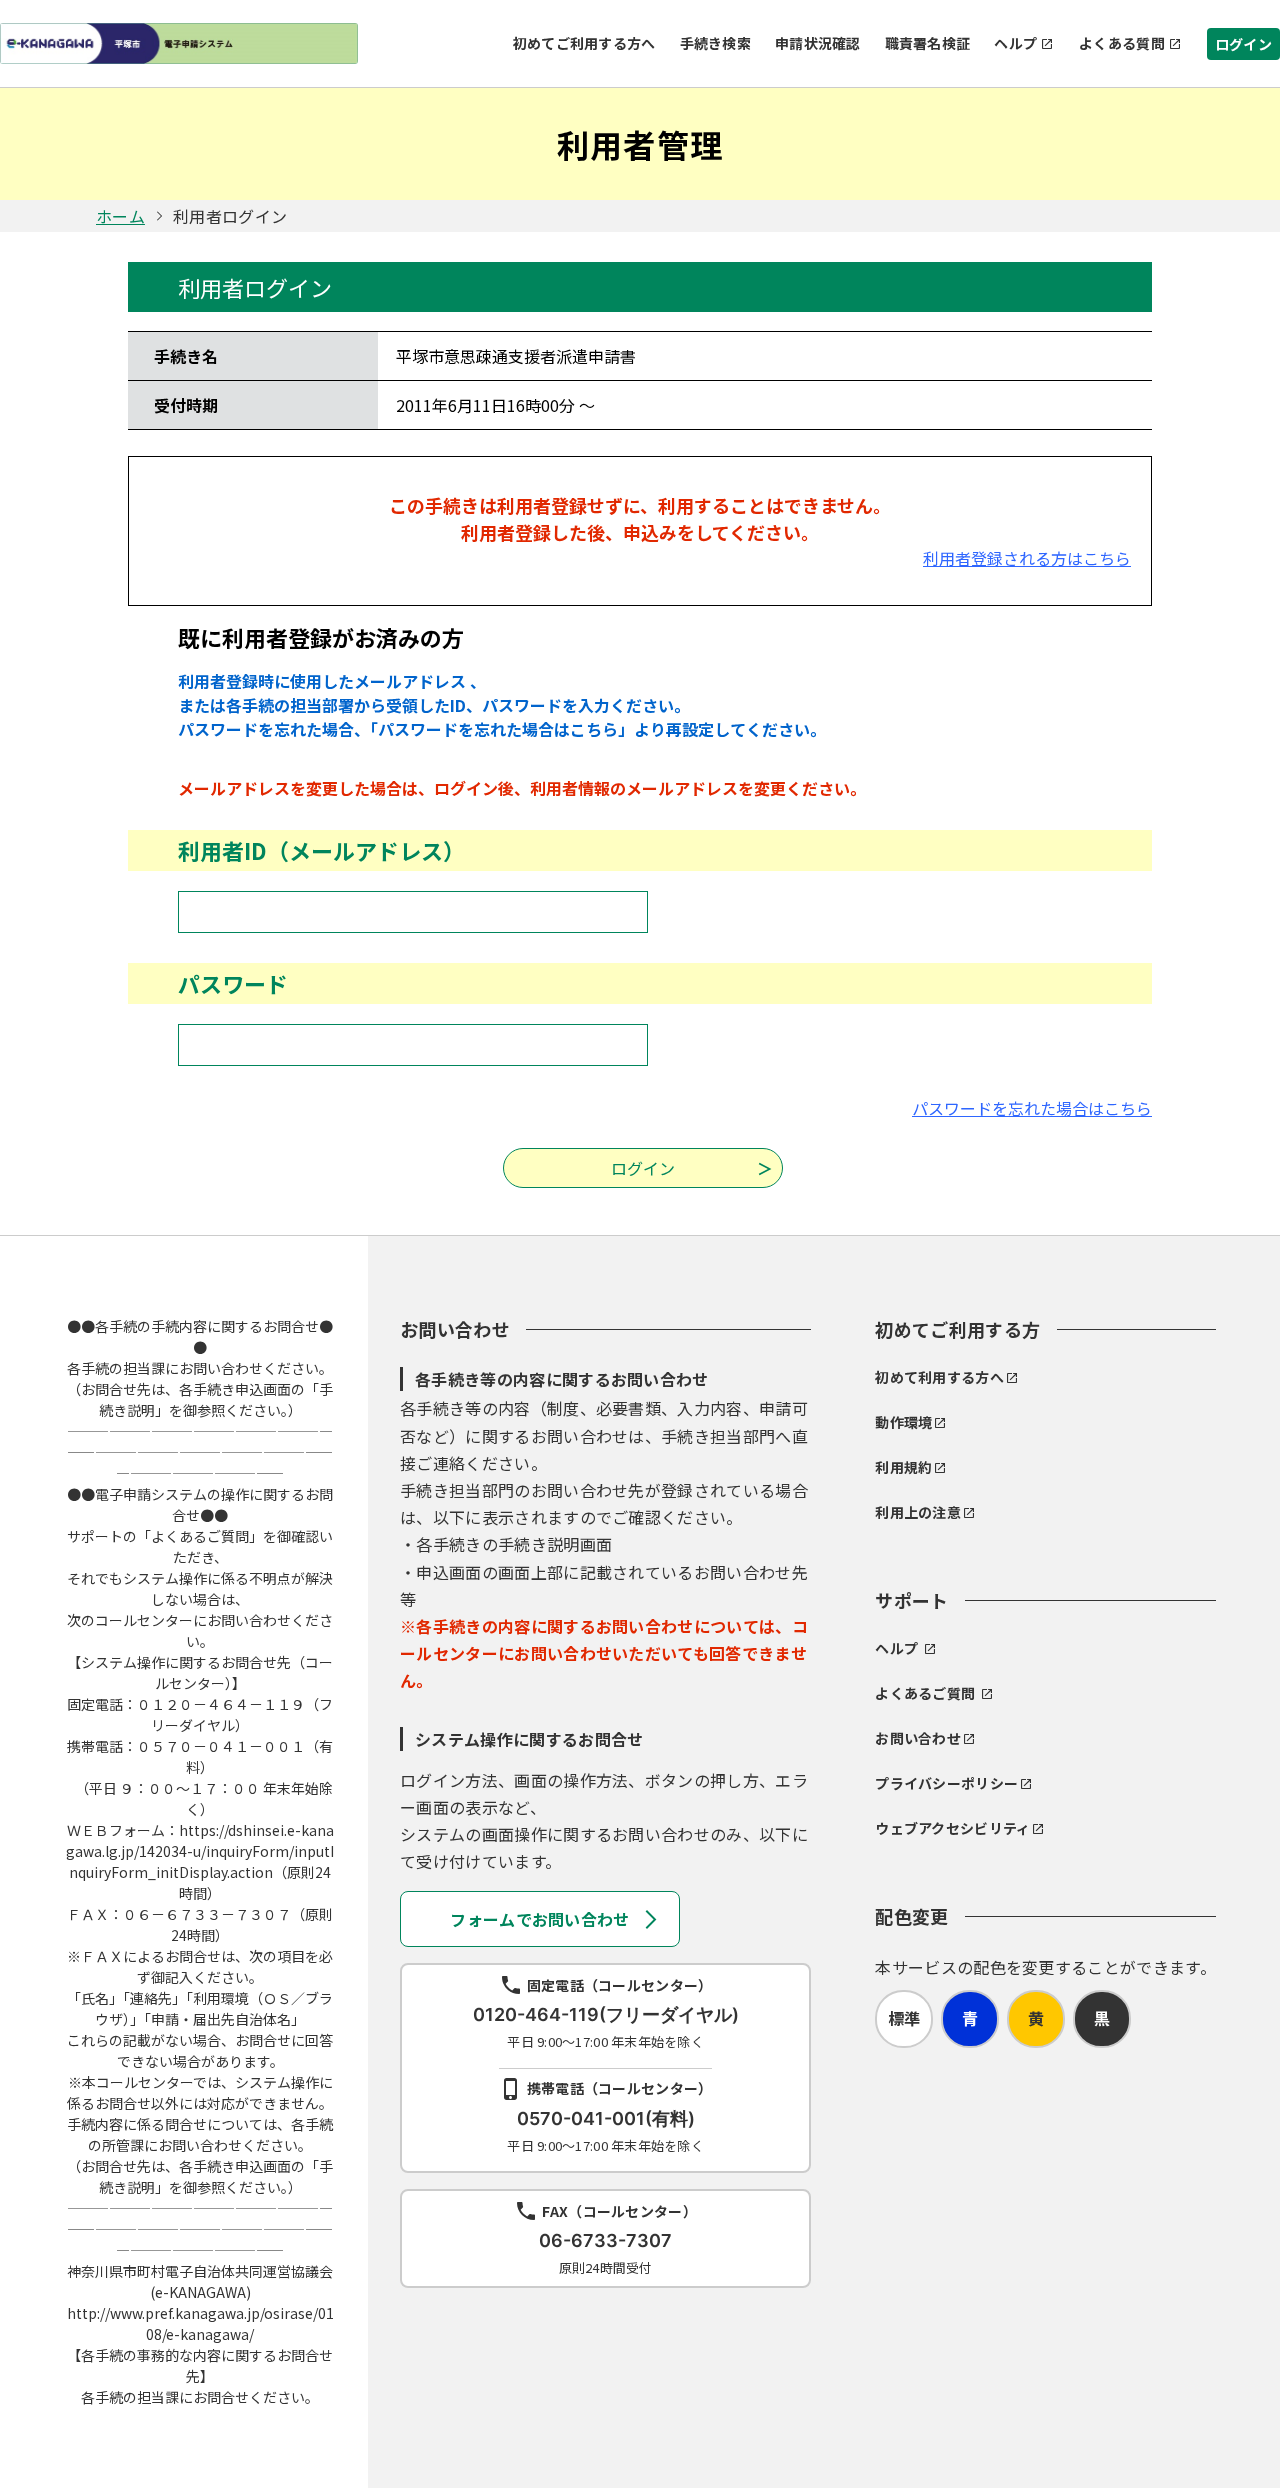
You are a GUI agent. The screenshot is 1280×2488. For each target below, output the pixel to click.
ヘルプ (1015, 43)
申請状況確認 (818, 43)
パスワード (233, 983)
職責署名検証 (928, 43)
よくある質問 (1122, 43)
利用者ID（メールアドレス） (321, 850)
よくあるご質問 (925, 1693)
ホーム (120, 216)
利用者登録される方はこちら (1027, 558)
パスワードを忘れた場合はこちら (1032, 1108)
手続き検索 (715, 43)
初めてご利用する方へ (584, 43)
